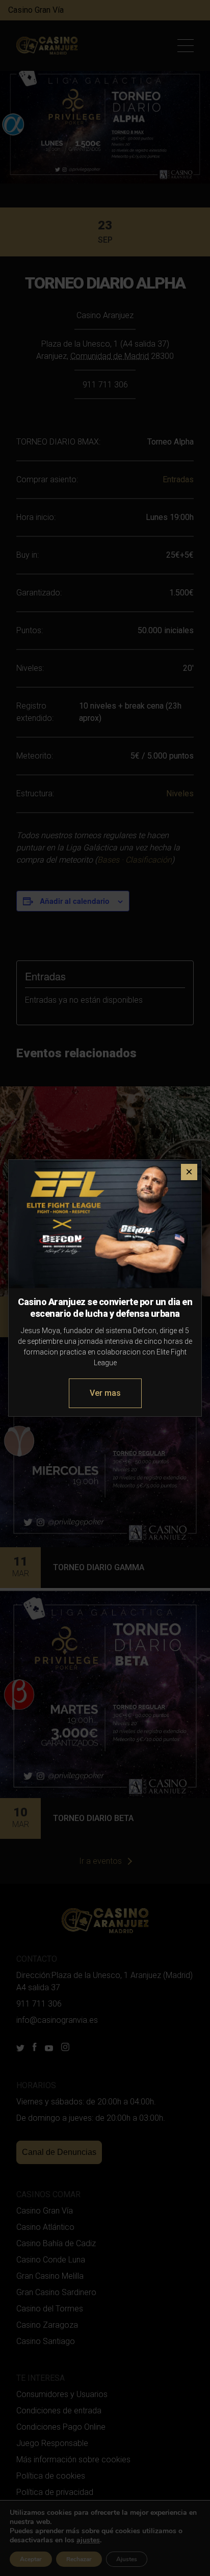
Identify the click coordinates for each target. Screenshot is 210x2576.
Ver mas (105, 1393)
